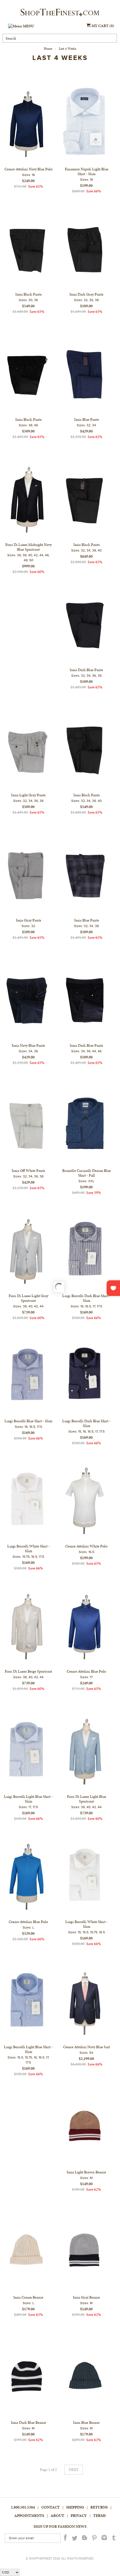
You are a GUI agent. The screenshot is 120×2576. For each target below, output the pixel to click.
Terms (99, 2516)
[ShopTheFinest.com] (60, 13)
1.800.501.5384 (23, 2507)
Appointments (29, 2516)
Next (74, 2470)
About (57, 2516)
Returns (99, 2507)
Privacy (79, 2516)
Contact (51, 2507)
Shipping (75, 2507)
